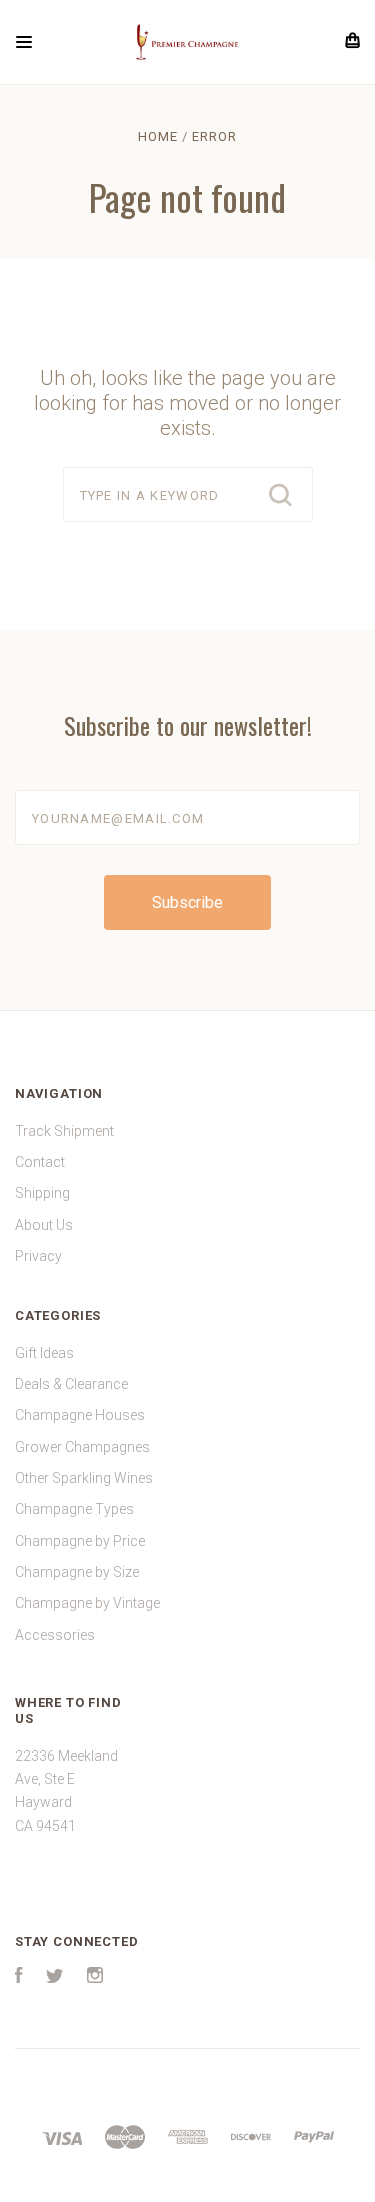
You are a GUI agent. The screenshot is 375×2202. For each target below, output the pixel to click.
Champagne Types (74, 1509)
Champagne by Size (77, 1572)
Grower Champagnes (82, 1447)
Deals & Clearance (71, 1384)
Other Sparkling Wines (84, 1478)
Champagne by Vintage (87, 1603)
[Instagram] (95, 1978)
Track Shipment (64, 1131)
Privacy (38, 1256)
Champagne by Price (80, 1541)
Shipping (42, 1193)
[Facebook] (19, 1978)
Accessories (55, 1635)
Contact (40, 1162)
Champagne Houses (80, 1415)
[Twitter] (55, 1978)
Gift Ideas (44, 1353)
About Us (44, 1225)
